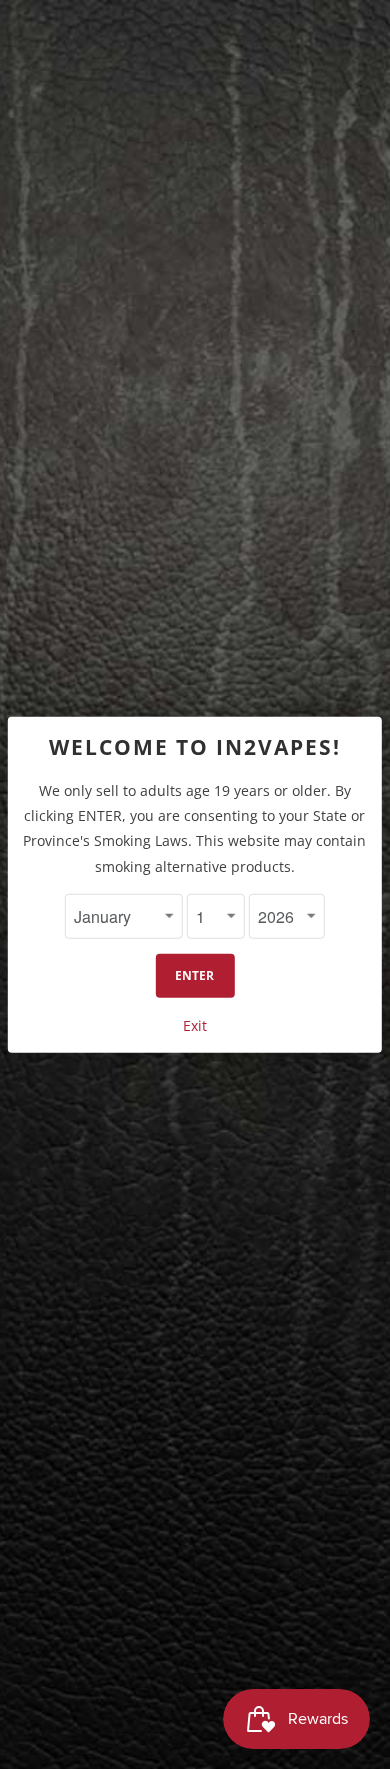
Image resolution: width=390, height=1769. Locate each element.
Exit (195, 1025)
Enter (194, 975)
